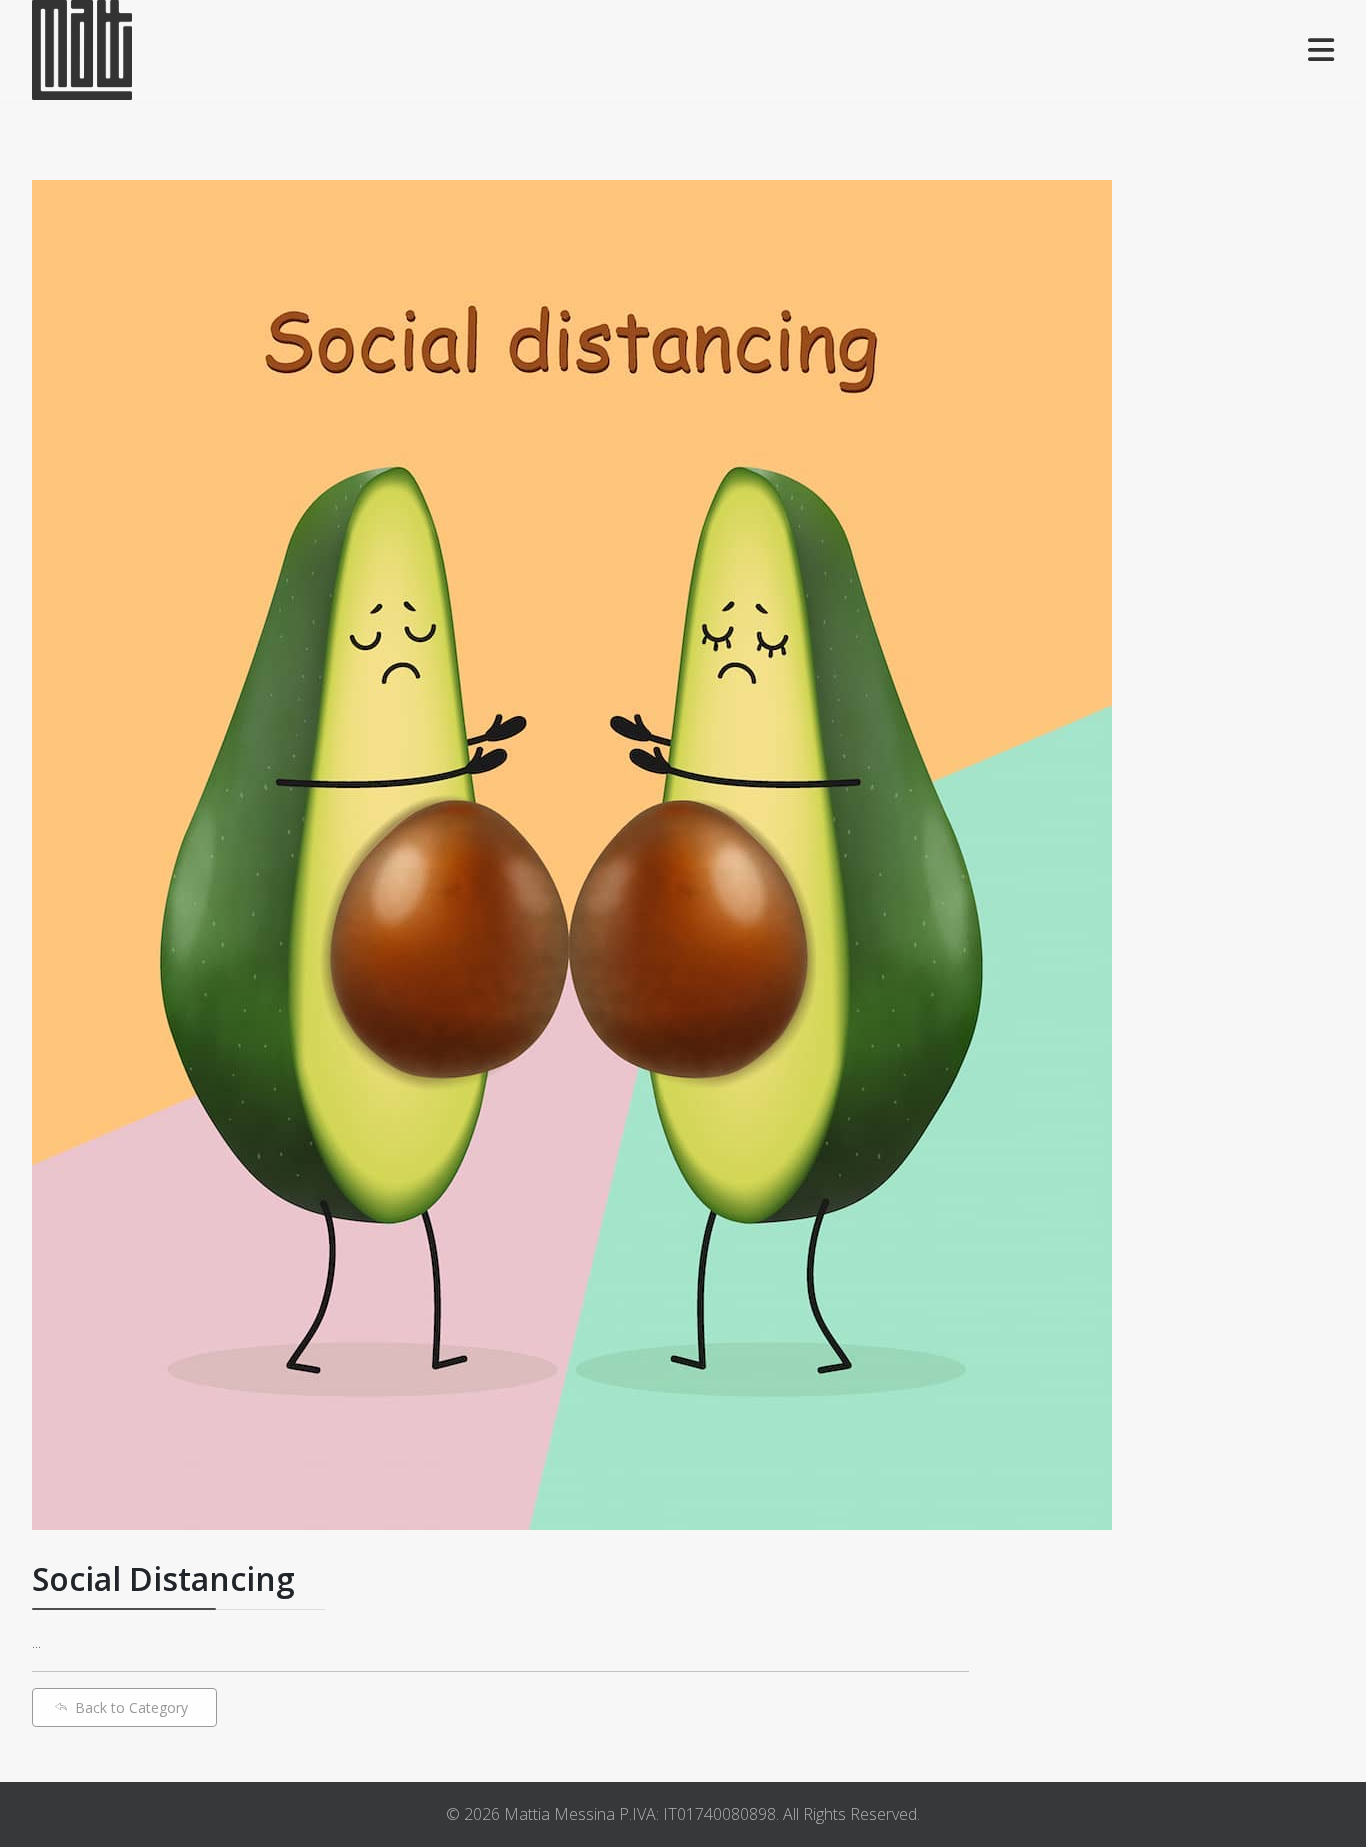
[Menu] (1321, 50)
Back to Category (131, 1707)
